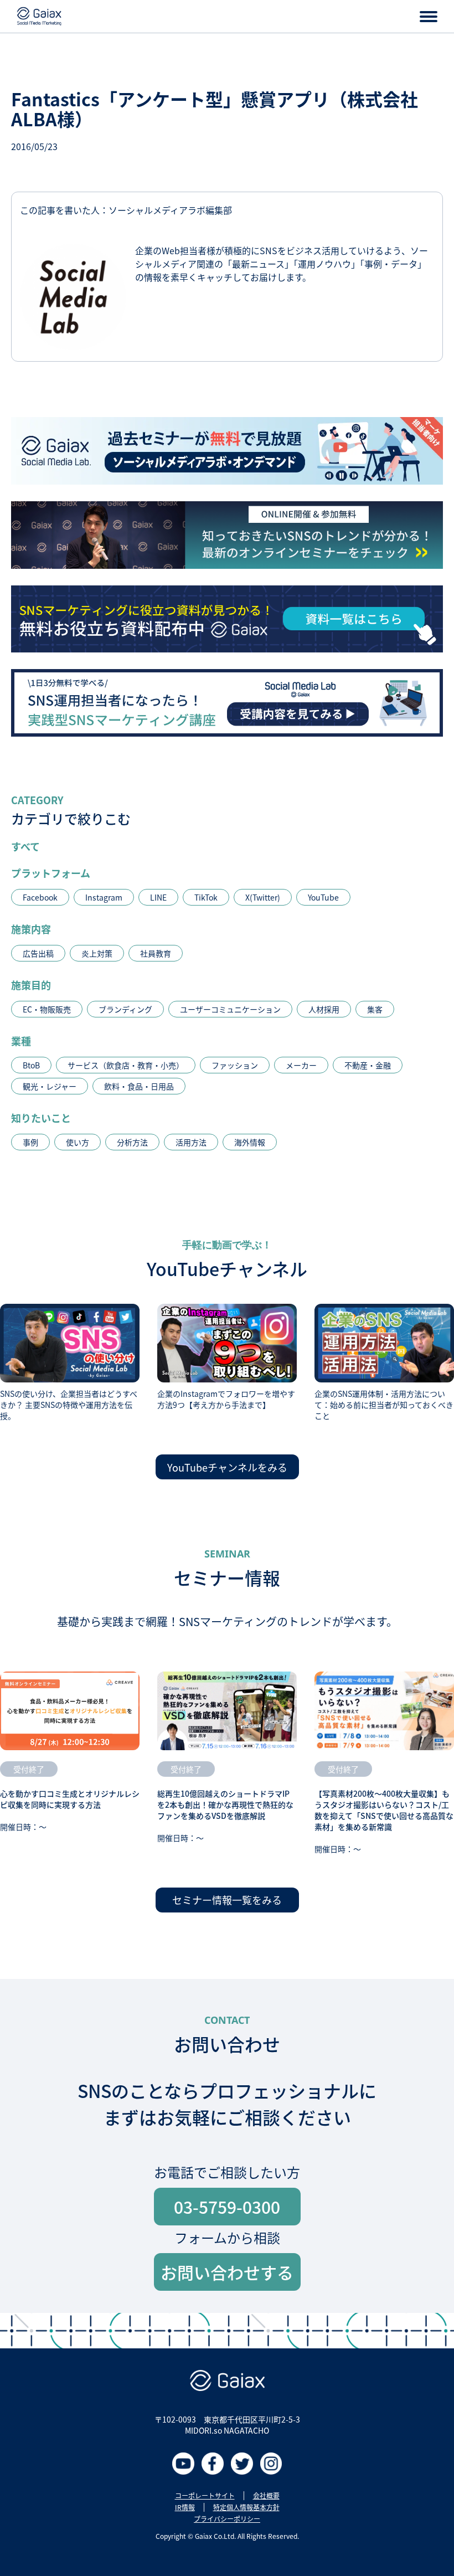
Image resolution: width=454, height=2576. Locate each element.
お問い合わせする (227, 2272)
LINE (158, 897)
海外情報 (250, 1142)
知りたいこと (41, 1118)
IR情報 (185, 2507)
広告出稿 (38, 953)
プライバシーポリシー (227, 2519)
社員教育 (156, 953)
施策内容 (31, 929)
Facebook (40, 897)
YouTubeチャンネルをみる (227, 1467)
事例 (30, 1142)
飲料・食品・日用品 (139, 1086)
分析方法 (132, 1142)
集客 (375, 1009)
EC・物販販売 (47, 1009)
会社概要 (266, 2496)
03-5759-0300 (227, 2207)
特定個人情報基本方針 (246, 2507)
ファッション (235, 1065)
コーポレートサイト (205, 2496)
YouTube (323, 897)
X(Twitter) (263, 897)
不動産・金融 (368, 1065)
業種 (21, 1041)
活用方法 (191, 1142)
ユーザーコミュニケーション (230, 1009)
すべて (25, 846)
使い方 (78, 1142)
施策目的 (31, 985)
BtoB (31, 1065)
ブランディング (125, 1009)
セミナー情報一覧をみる (227, 1900)
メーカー (301, 1065)
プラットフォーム (51, 873)
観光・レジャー (50, 1086)
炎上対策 (97, 953)
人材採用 (324, 1009)
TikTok (206, 897)
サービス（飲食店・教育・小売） (126, 1065)
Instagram (104, 897)
